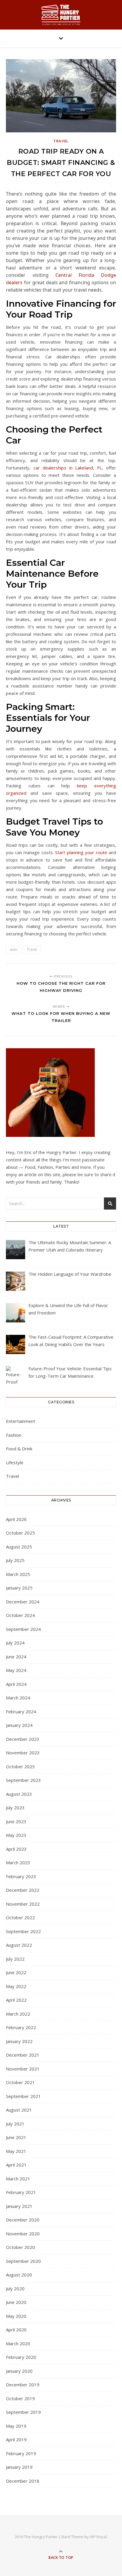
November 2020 (23, 2234)
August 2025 (19, 1547)
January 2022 (19, 2041)
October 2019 (20, 2398)
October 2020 (20, 2247)
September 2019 (23, 2412)
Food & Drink (19, 1449)
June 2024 (16, 1657)
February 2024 (21, 1712)
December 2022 (23, 1890)
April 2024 (16, 1684)
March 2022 (18, 2014)
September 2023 (23, 1780)
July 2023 (15, 1808)
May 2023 (16, 1835)
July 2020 (15, 2289)
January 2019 (19, 2467)
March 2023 (18, 1862)
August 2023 (19, 1794)
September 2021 (23, 2096)
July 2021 (15, 2124)
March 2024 (18, 1698)
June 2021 (16, 2137)
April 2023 (16, 1849)
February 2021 (21, 2192)
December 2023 (23, 1739)
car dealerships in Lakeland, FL (68, 468)
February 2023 (21, 1876)
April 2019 (16, 2440)
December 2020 (23, 2220)
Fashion (14, 1435)
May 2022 (16, 1986)
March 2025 (18, 1574)
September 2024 (23, 1629)
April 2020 (16, 2330)
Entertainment (21, 1421)
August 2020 (19, 2275)
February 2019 (21, 2453)
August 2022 (19, 1945)
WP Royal (98, 2537)
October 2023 (20, 1766)
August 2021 (19, 2110)
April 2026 (16, 1519)
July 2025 (15, 1560)
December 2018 (23, 2481)
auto (14, 949)
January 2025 (19, 1588)
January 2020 (19, 2371)
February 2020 (21, 2357)
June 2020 (16, 2302)
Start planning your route (81, 852)
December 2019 (23, 2385)
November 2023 (23, 1753)
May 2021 (16, 2151)
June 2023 (16, 1821)
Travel (61, 141)
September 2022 (23, 1931)
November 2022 (23, 1904)
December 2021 (23, 2055)
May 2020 (16, 2316)
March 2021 (18, 2179)
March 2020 (18, 2343)
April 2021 (16, 2165)
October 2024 (20, 1615)
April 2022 (16, 2000)
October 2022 (20, 1917)
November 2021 (23, 2069)
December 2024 (23, 1602)
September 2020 (23, 2261)
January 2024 (19, 1725)
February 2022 (21, 2027)
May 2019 (16, 2426)
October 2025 (20, 1533)
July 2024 (15, 1643)
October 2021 (20, 2082)
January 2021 (19, 2206)
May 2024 (16, 1670)
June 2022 (16, 1972)
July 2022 (15, 1959)
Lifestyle (15, 1462)
